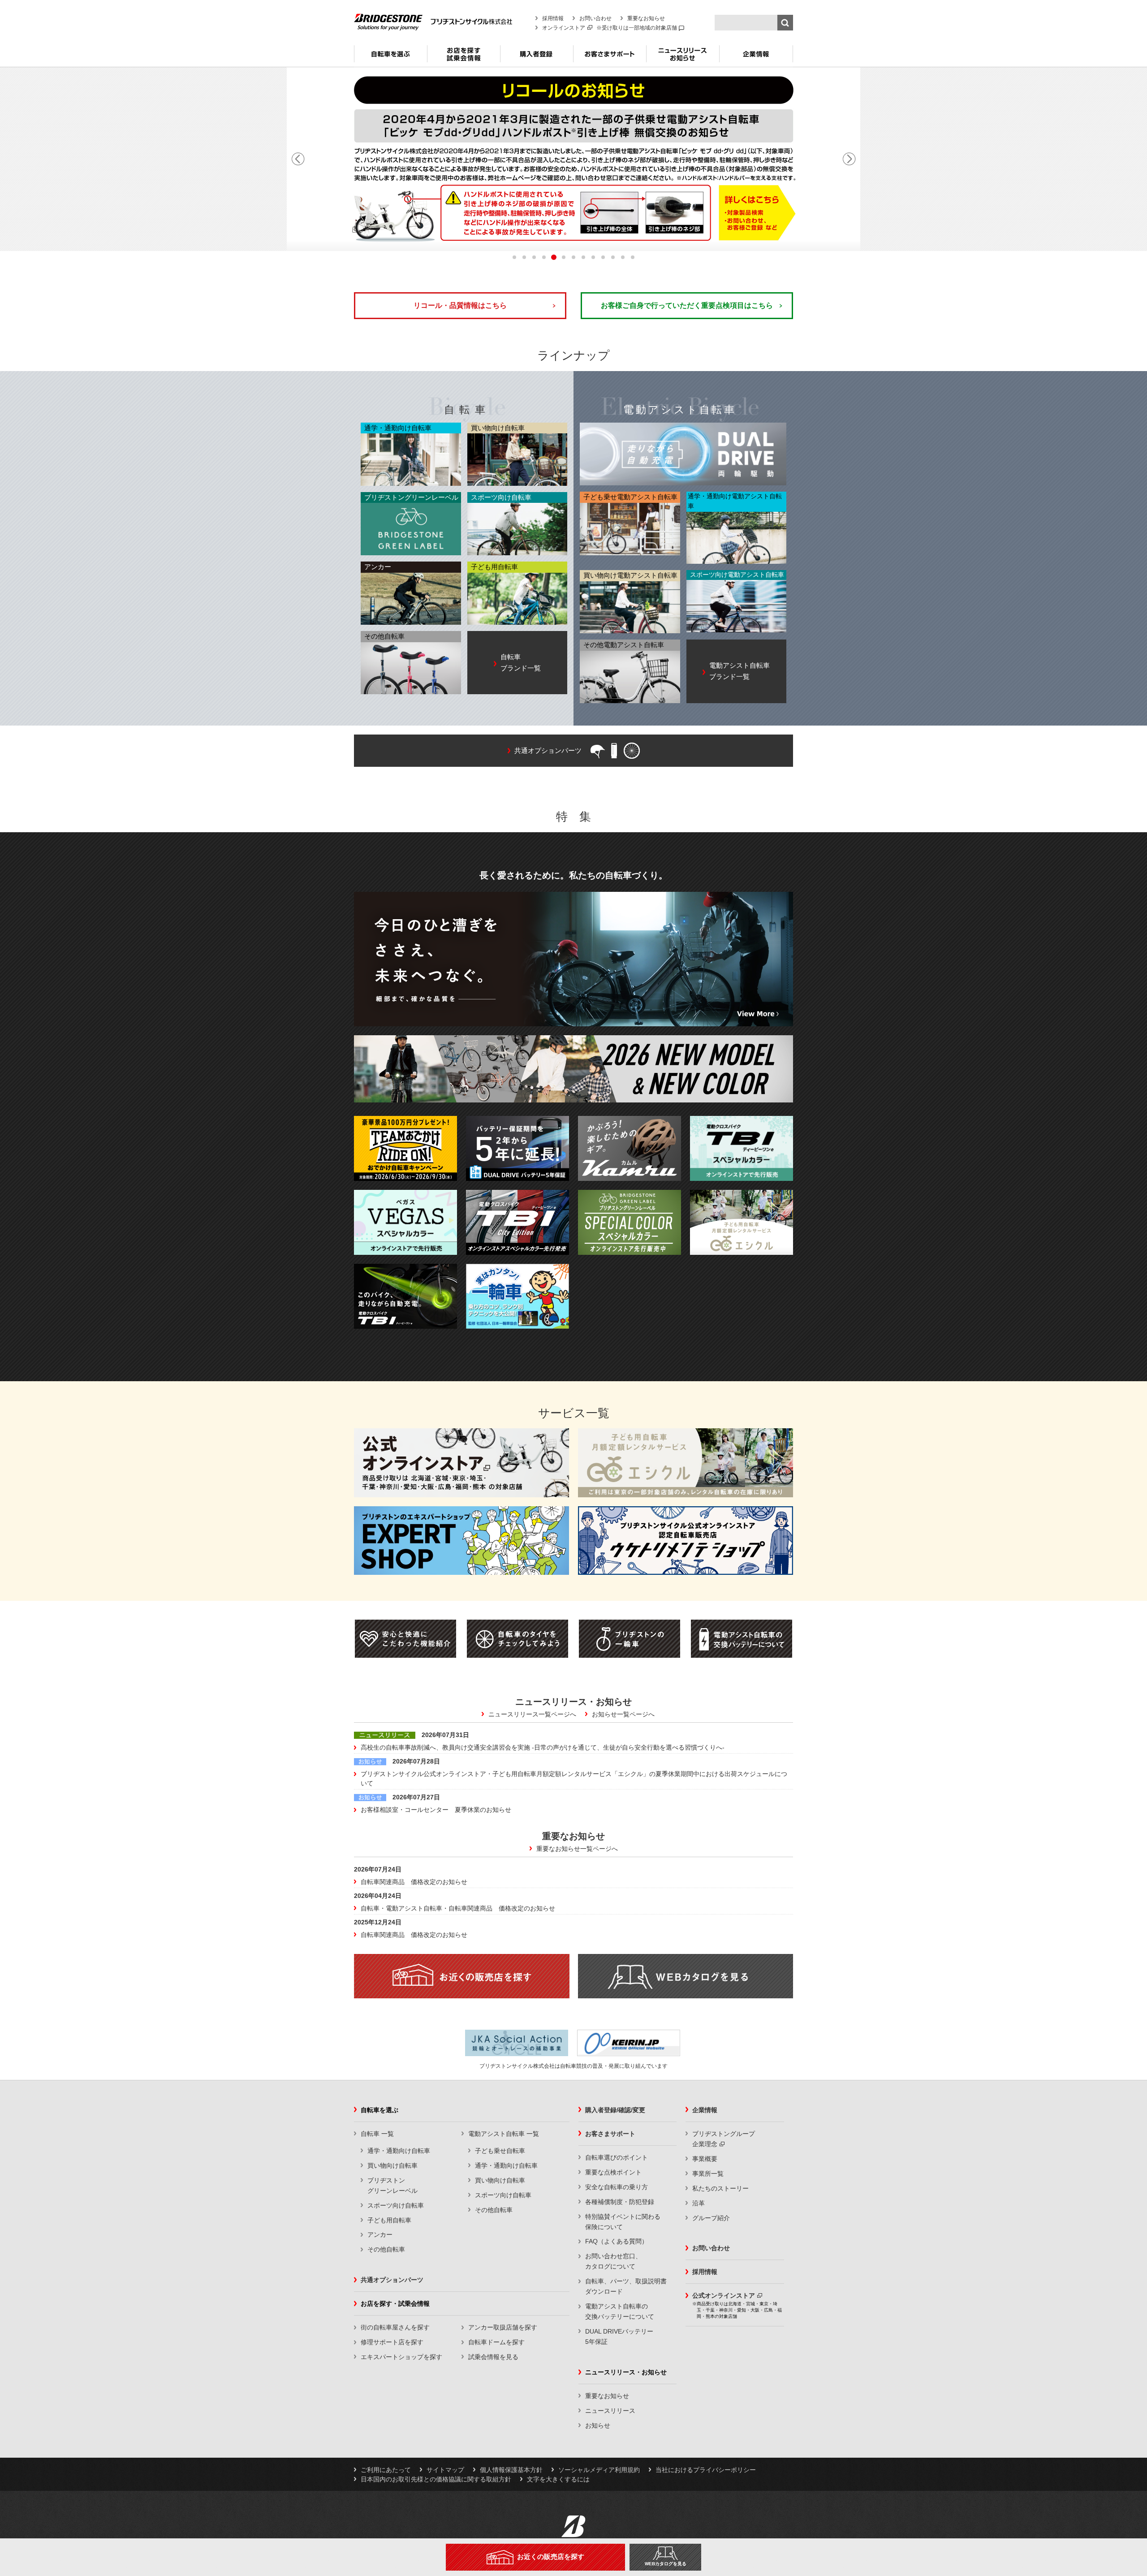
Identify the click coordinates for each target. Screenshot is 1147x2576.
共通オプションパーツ (392, 2280)
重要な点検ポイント (613, 2172)
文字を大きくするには (558, 2479)
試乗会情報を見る (493, 2357)
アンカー (380, 2235)
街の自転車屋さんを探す (395, 2327)
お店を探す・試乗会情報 (464, 57)
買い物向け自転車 (392, 2165)
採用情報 (553, 18)
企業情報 (756, 57)
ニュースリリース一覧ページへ (532, 1714)
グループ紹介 (711, 2218)
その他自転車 (386, 2249)
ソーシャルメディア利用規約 (599, 2470)
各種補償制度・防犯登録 (620, 2202)
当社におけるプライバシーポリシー (706, 2470)
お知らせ (598, 2425)
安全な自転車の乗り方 (617, 2187)
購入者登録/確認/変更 (615, 2110)
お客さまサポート (610, 57)
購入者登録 (537, 57)
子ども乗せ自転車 (500, 2151)
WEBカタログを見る (666, 2564)
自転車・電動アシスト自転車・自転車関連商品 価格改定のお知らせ (458, 1908)
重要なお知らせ (646, 18)
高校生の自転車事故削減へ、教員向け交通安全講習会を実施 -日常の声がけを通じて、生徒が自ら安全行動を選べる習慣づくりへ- (543, 1747)
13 (633, 257)
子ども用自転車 (389, 2220)
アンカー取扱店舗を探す (503, 2327)
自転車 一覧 (377, 2134)
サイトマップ (445, 2470)
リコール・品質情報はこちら (460, 305)
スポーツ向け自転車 (396, 2205)
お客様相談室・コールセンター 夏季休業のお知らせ (436, 1810)
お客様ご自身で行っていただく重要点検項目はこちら (687, 305)
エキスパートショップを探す (401, 2357)
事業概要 (705, 2159)
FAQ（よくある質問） (617, 2241)
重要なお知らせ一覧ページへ (577, 1849)
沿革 (699, 2203)
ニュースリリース (610, 2411)
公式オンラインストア (724, 2295)
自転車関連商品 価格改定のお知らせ (414, 1882)
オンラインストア (564, 28)
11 (613, 257)
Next (849, 159)
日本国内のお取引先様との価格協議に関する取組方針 (436, 2479)
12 (623, 257)
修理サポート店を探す (392, 2342)
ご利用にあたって (386, 2470)
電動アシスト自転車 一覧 (504, 2134)
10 (603, 257)
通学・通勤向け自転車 (399, 2151)
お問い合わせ (595, 18)
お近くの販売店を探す (551, 2557)
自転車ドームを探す (496, 2342)
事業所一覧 (708, 2174)
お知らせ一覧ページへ (623, 1714)
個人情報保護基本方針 (511, 2470)
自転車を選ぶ (390, 57)
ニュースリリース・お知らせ (683, 57)
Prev (298, 159)
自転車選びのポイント (617, 2157)
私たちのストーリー (720, 2188)
